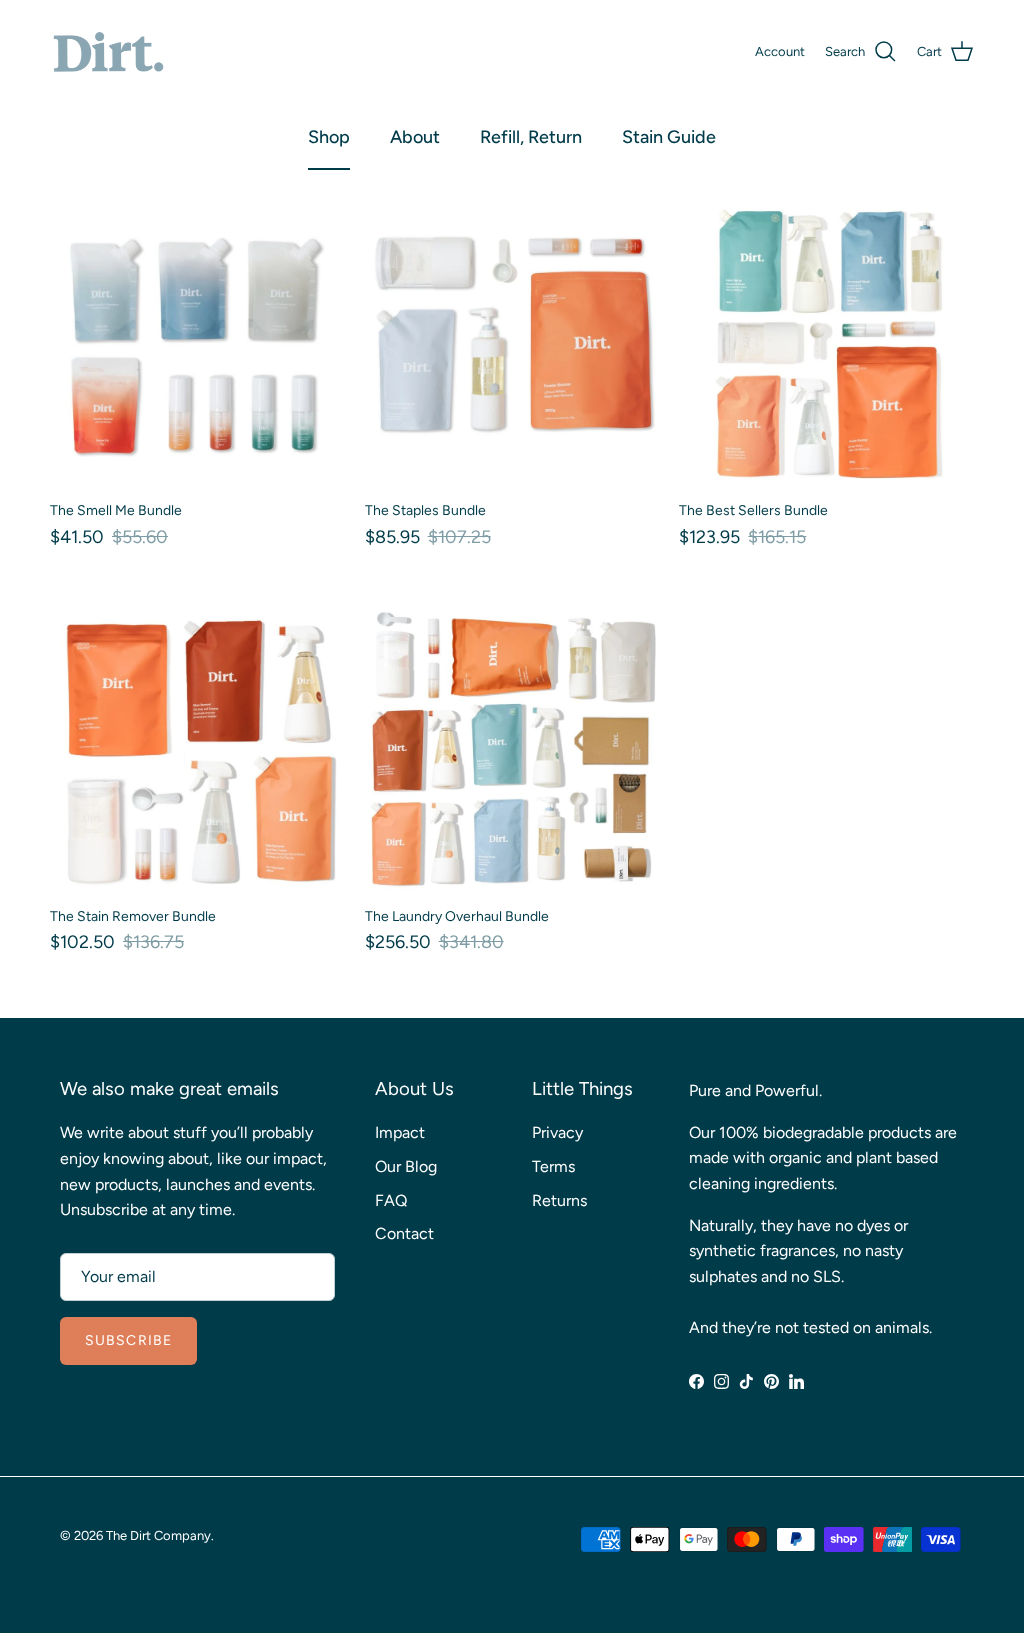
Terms (553, 1166)
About (415, 137)
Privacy (557, 1132)
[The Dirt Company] (107, 52)
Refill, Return (531, 137)
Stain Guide (669, 137)
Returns (559, 1200)
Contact (404, 1233)
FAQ (391, 1200)
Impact (400, 1132)
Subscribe (128, 1340)
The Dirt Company (158, 1535)
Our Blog (406, 1166)
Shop (329, 137)
